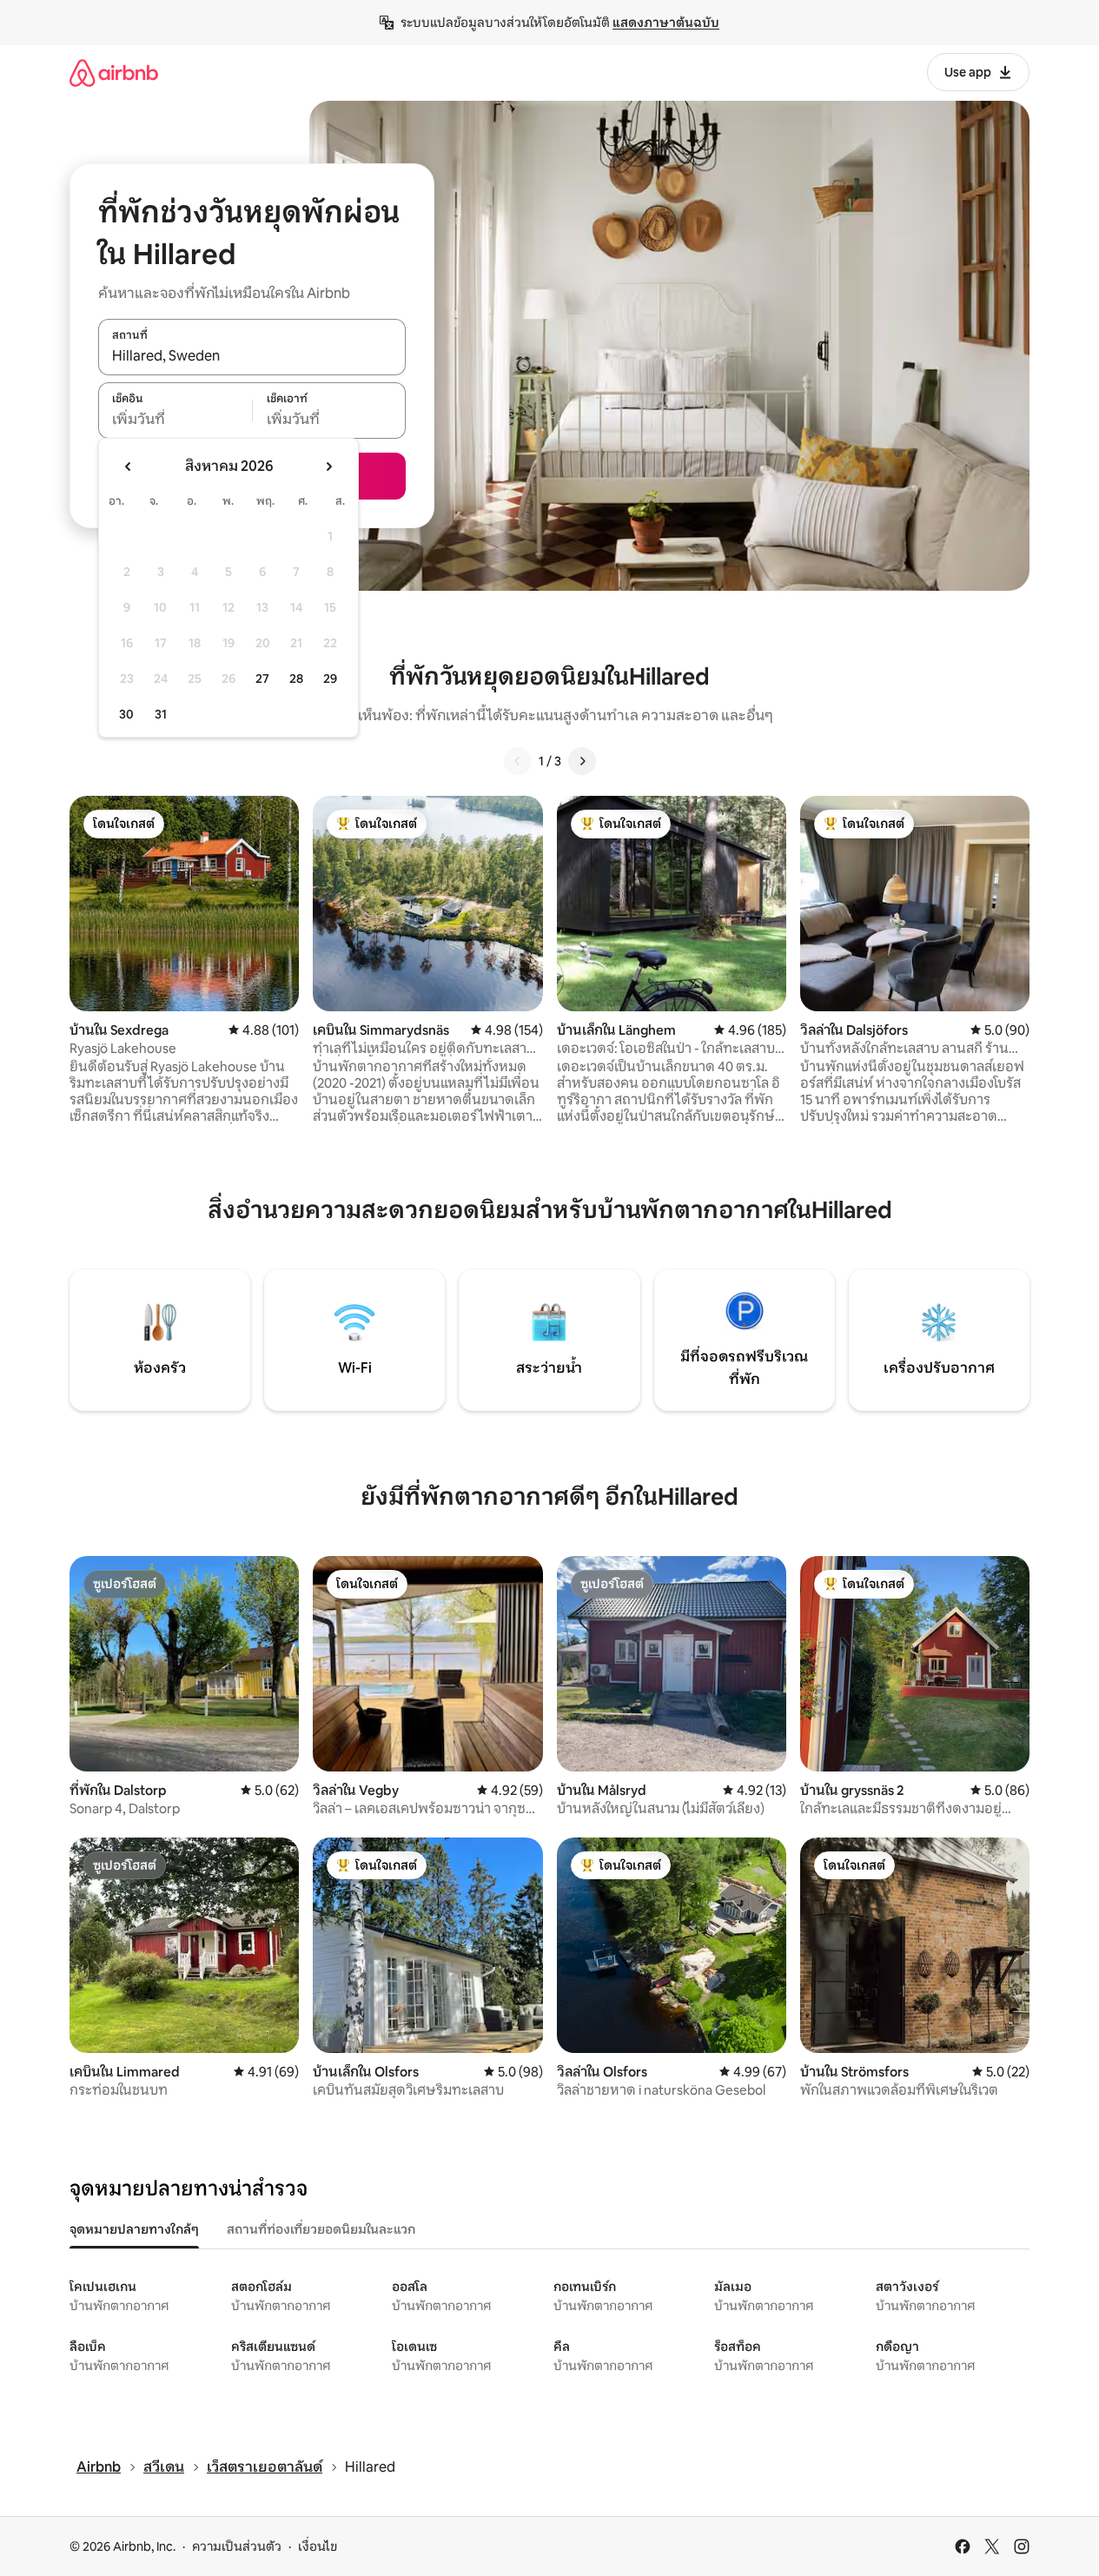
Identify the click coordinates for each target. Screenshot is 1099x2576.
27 (262, 679)
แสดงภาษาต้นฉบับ (666, 23)
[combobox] (252, 356)
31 (161, 714)
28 (296, 679)
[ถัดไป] (582, 761)
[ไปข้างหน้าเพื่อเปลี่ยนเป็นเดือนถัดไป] (328, 467)
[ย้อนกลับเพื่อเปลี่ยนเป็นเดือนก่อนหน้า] (129, 467)
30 (126, 714)
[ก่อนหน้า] (518, 761)
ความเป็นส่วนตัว (237, 2546)
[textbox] (175, 420)
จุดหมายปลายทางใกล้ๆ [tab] (134, 2229)
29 (330, 679)
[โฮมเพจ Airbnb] (114, 73)
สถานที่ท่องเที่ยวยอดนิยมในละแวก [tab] (321, 2229)
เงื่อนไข (318, 2546)
